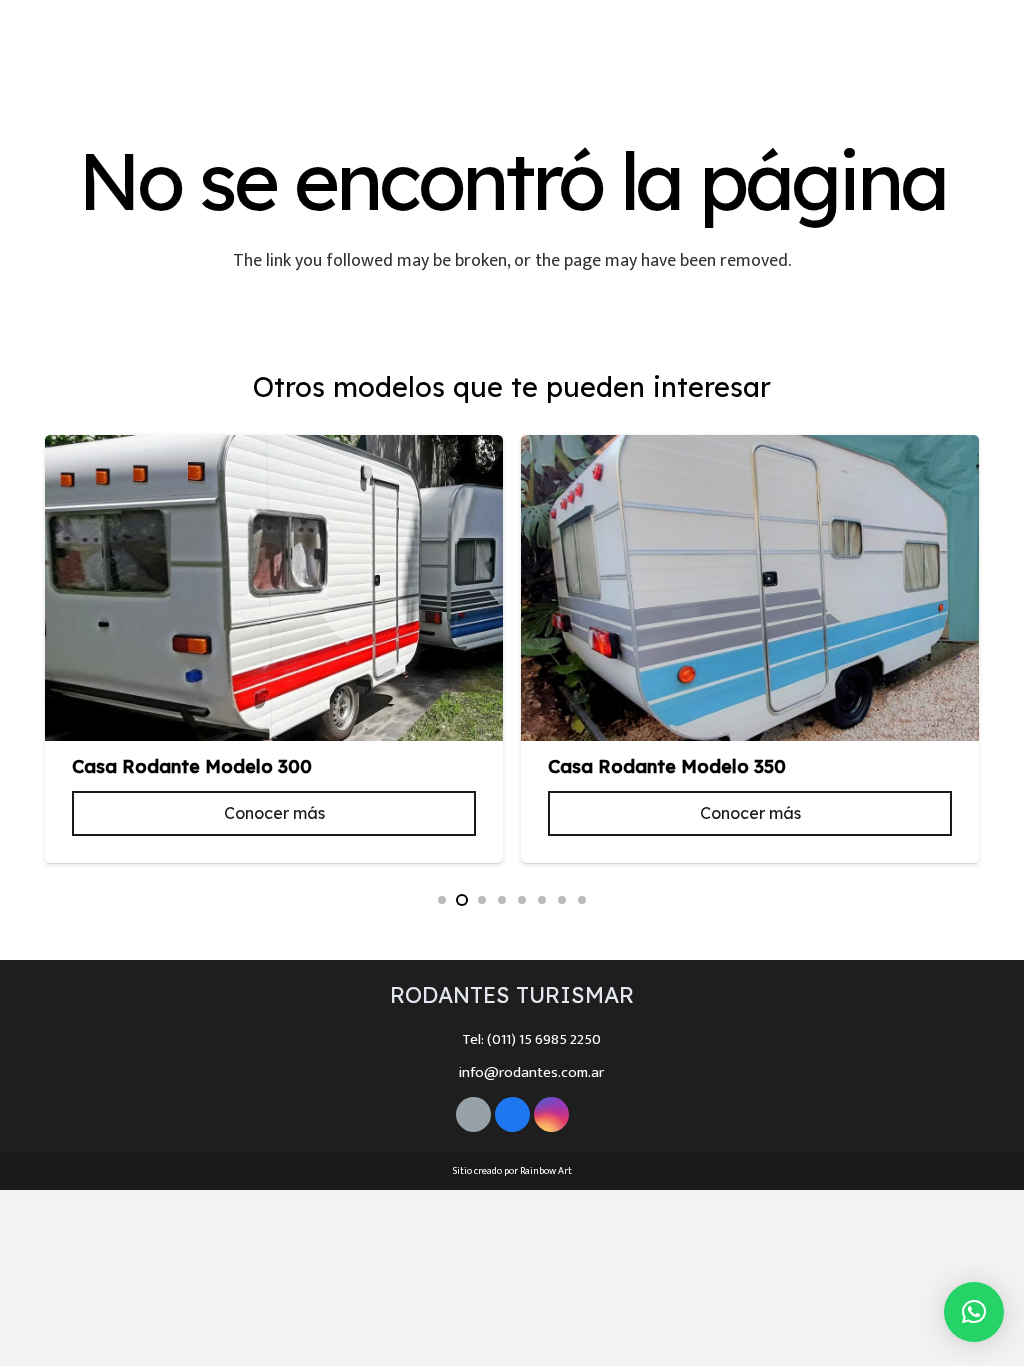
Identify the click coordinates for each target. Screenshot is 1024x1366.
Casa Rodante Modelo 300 (192, 766)
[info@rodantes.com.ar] (439, 1073)
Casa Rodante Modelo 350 (667, 766)
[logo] (125, 48)
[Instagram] (979, 48)
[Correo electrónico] (473, 1114)
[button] (442, 900)
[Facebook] (943, 48)
